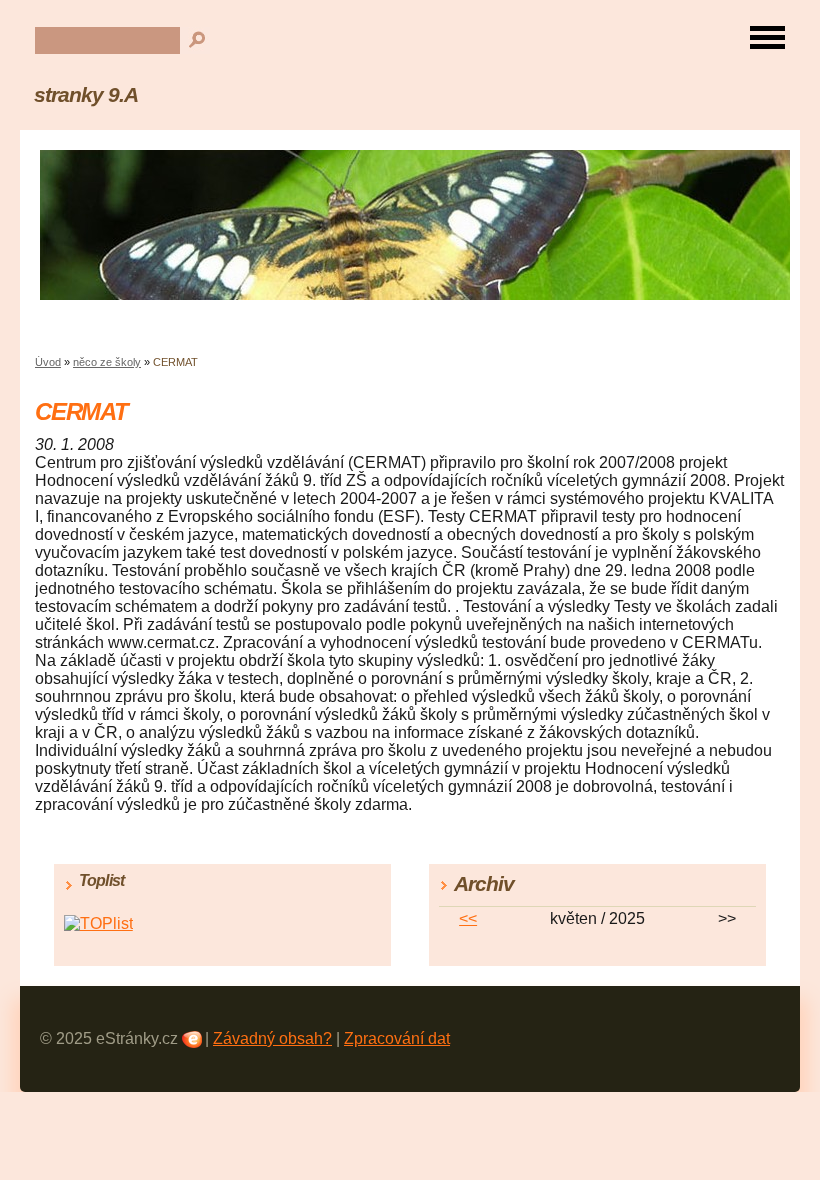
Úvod (48, 362)
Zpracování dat (397, 1038)
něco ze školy (107, 362)
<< (468, 918)
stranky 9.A (86, 94)
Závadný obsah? (272, 1038)
